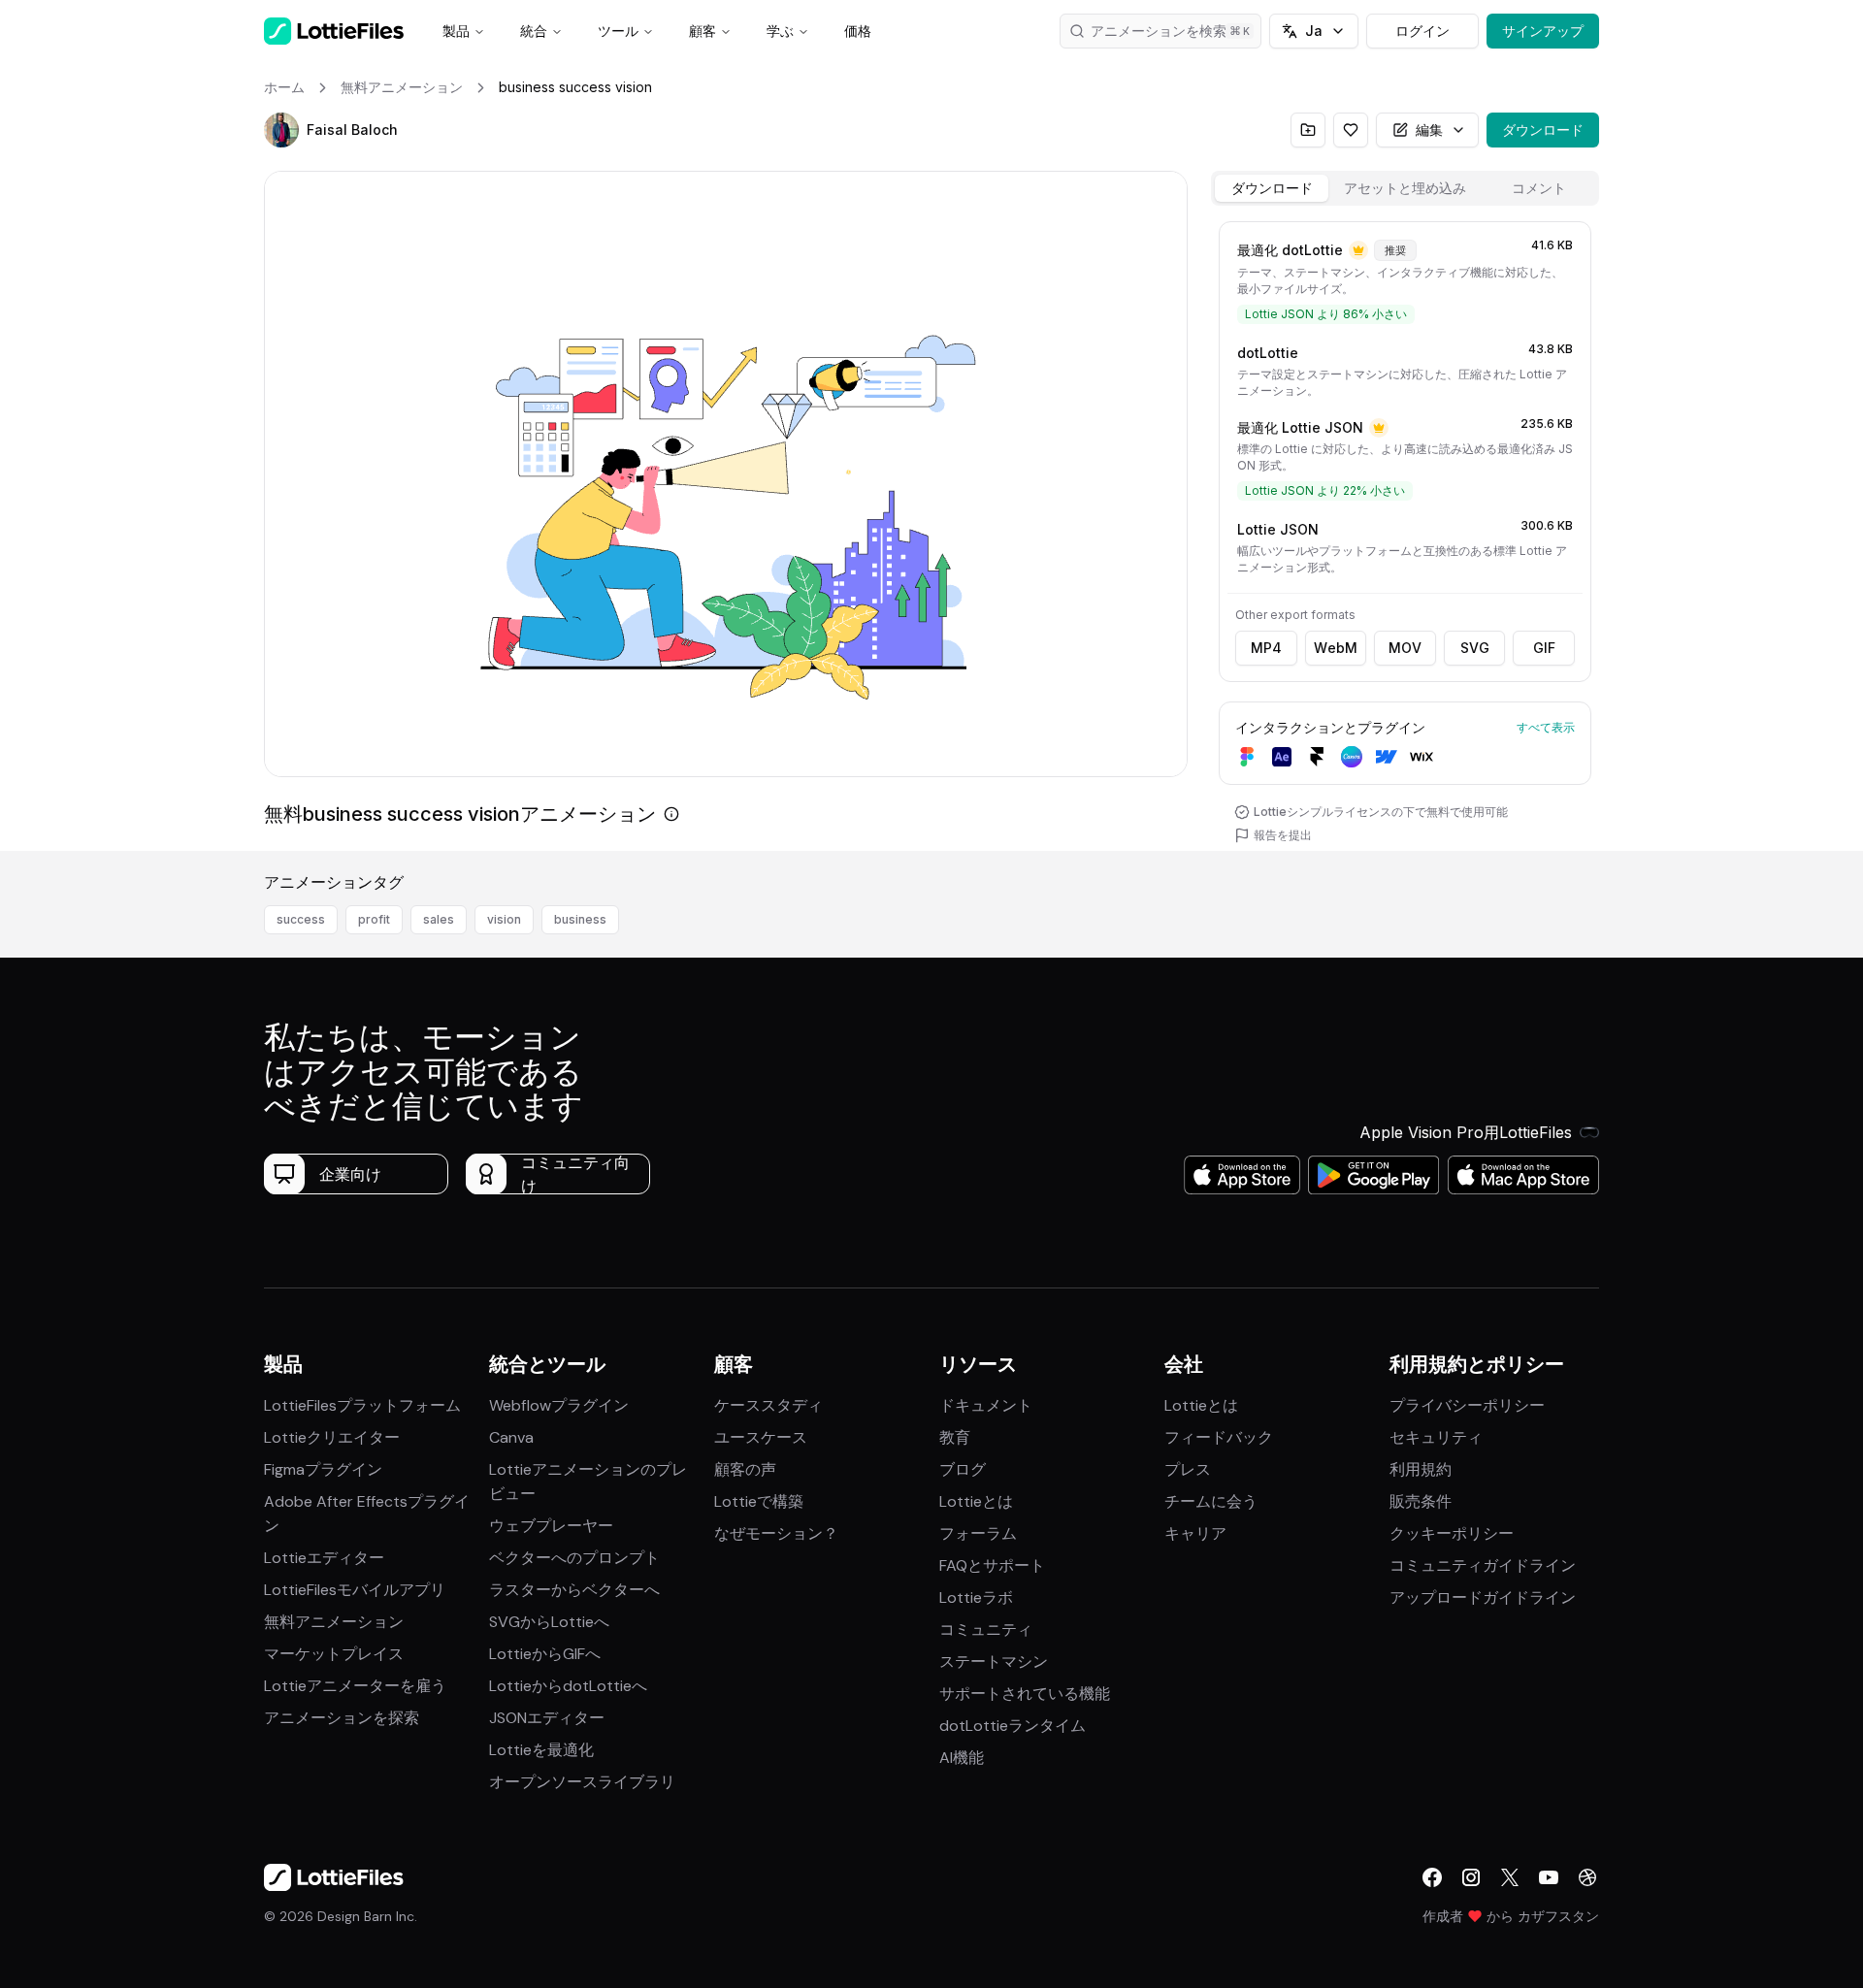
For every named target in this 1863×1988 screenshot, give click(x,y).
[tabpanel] (1405, 532)
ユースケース (761, 1437)
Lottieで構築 (759, 1501)
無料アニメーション (334, 1622)
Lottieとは (976, 1501)
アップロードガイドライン (1483, 1597)
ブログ (963, 1469)
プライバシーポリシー (1467, 1405)
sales (439, 919)
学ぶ (780, 31)
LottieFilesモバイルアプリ (355, 1590)
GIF (1544, 648)
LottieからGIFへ (545, 1654)
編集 (1429, 130)
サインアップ (1543, 31)
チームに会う (1211, 1501)
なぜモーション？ (776, 1533)
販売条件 (1421, 1501)
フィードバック (1219, 1437)
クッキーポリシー (1452, 1533)
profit (374, 919)
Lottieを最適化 (541, 1750)
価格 (858, 31)
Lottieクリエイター (332, 1437)
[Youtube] (1549, 1877)
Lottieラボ (976, 1597)
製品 (456, 31)
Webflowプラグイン (559, 1405)
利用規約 (1421, 1469)
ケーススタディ (768, 1405)
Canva (511, 1437)
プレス (1188, 1469)
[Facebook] (1432, 1877)
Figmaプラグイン (323, 1469)
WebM (1336, 648)
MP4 (1266, 648)
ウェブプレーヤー (551, 1526)
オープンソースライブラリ (582, 1782)
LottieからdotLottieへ (568, 1686)
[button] (281, 130)
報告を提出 (1283, 835)
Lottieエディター (324, 1558)
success (301, 919)
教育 (955, 1437)
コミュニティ (986, 1630)
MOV (1405, 648)
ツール (618, 31)
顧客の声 (745, 1469)
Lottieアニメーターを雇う (355, 1686)
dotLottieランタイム (1013, 1726)
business (580, 919)
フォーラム (978, 1533)
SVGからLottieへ (549, 1622)
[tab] (1272, 188)
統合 (534, 31)
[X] (1510, 1877)
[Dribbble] (1587, 1877)
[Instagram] (1471, 1877)
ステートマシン (994, 1662)
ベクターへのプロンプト (574, 1558)
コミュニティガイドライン (1483, 1565)
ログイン (1422, 31)
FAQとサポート (992, 1565)
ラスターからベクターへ (574, 1590)
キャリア (1195, 1533)
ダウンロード (1543, 130)
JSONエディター (547, 1718)
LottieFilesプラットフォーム (362, 1405)
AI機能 (962, 1758)
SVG (1475, 648)
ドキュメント (986, 1405)
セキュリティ (1436, 1437)
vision (504, 919)
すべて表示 (1546, 727)
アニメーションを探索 (342, 1718)
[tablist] (1405, 188)
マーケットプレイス (334, 1654)
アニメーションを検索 (1159, 31)
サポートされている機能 (1025, 1694)
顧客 (703, 31)
